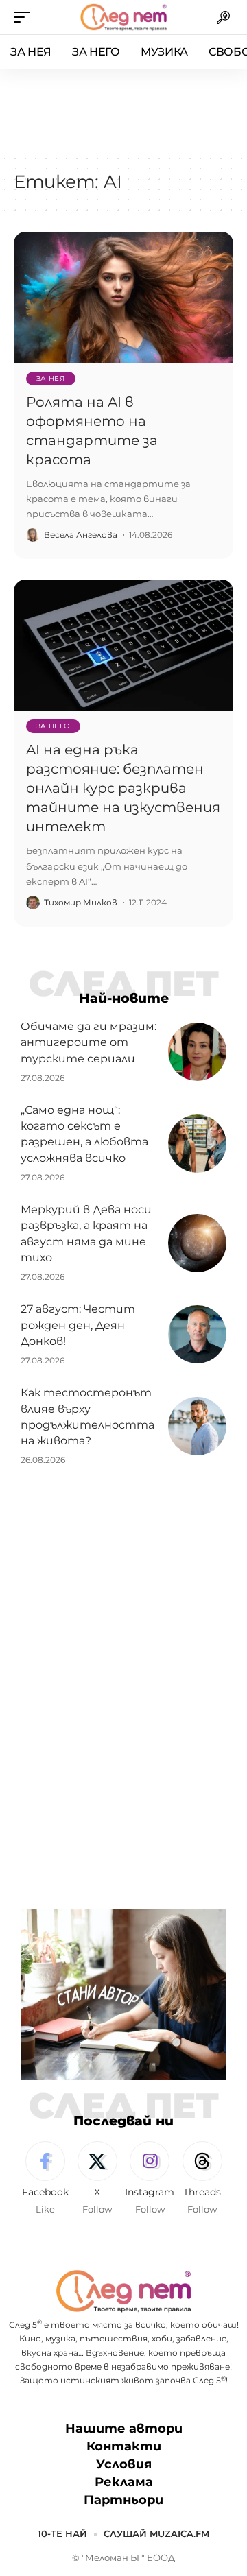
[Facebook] (45, 2179)
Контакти (124, 2446)
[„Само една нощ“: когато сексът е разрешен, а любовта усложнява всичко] (197, 1144)
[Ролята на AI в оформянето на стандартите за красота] (123, 298)
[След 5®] (123, 17)
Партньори (123, 2501)
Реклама (124, 2483)
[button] (25, 17)
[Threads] (202, 2179)
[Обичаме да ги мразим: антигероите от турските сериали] (197, 1052)
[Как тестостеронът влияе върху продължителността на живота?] (197, 1426)
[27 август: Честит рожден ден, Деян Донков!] (197, 1334)
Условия (124, 2465)
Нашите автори (124, 2429)
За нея (51, 378)
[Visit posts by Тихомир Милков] (33, 903)
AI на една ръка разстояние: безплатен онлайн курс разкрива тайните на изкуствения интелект (123, 788)
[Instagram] (150, 2179)
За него (54, 726)
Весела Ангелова (81, 535)
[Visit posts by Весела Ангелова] (33, 535)
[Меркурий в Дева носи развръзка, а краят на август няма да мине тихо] (197, 1243)
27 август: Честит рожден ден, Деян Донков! (78, 1325)
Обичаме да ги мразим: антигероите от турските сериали (89, 1042)
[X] (97, 2179)
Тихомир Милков (81, 902)
